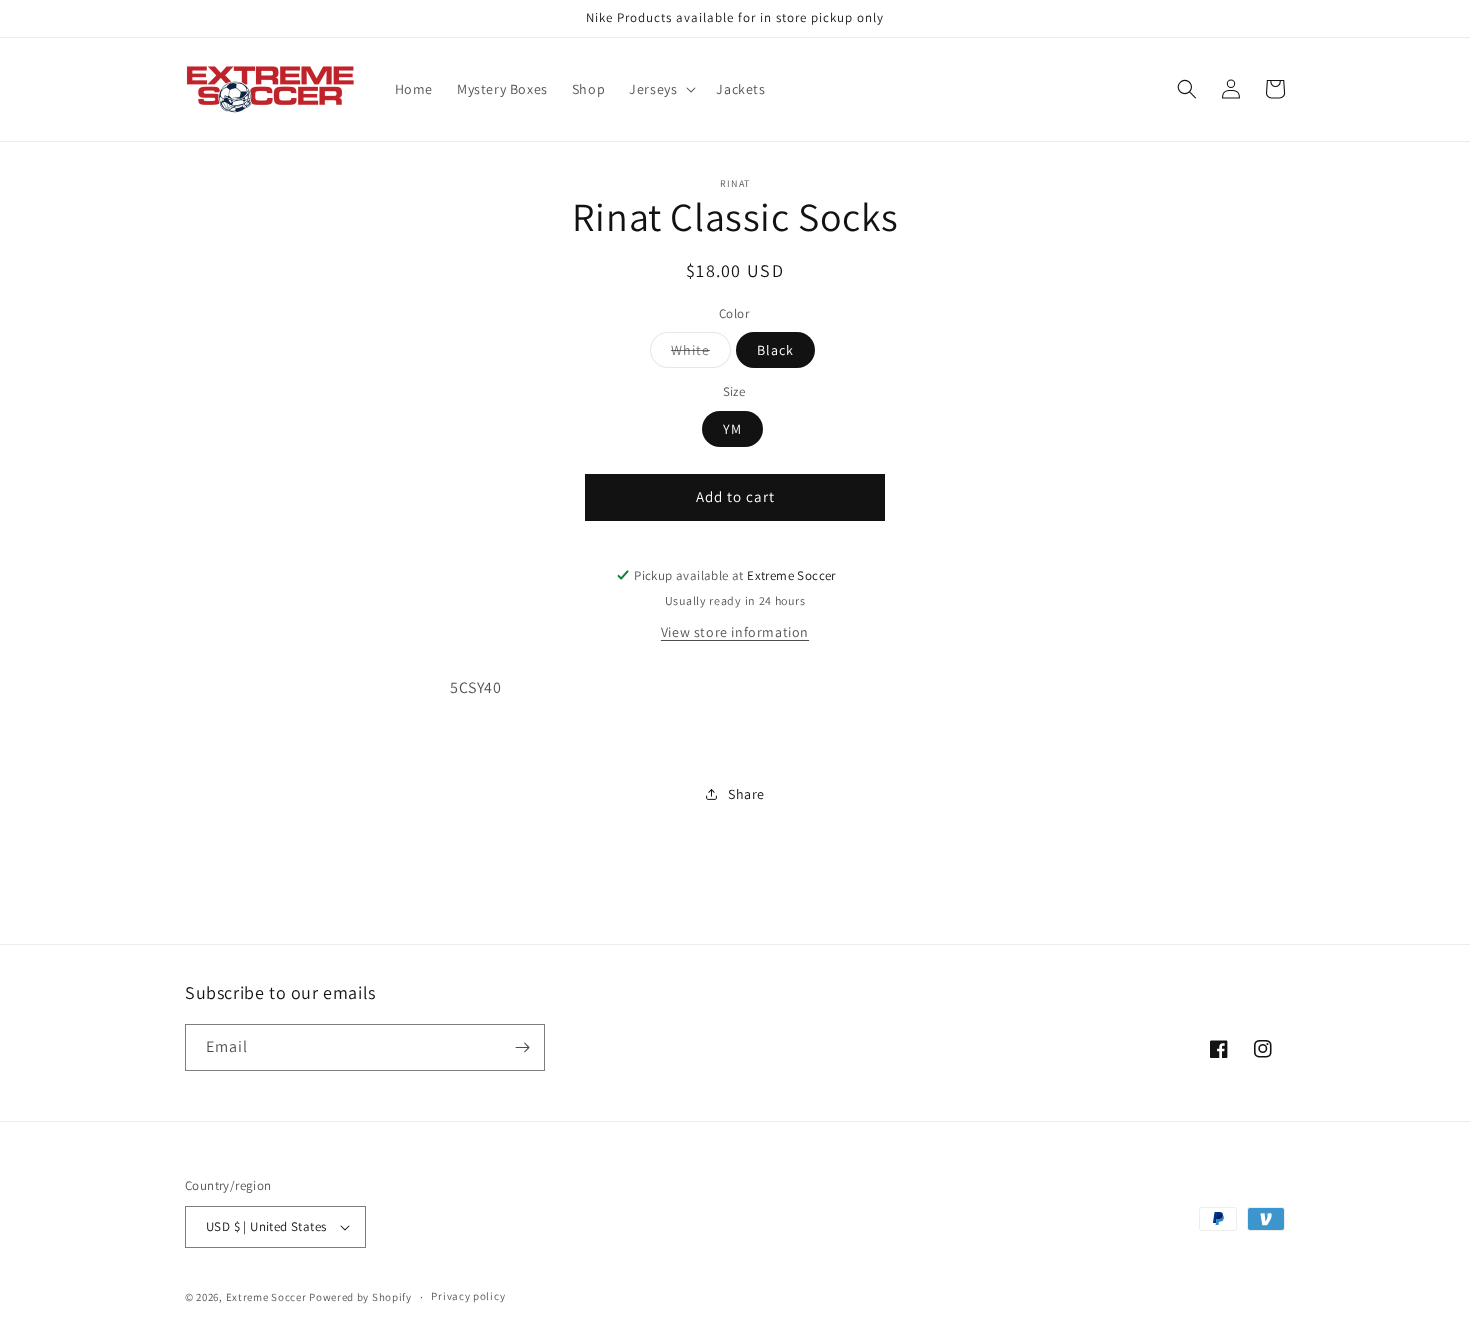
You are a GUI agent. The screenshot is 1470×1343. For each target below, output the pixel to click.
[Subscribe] (522, 1047)
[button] (660, 89)
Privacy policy (468, 1296)
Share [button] (746, 794)
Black (775, 350)
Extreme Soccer (266, 1297)
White (701, 354)
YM (732, 429)
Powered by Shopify (360, 1297)
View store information (735, 632)
